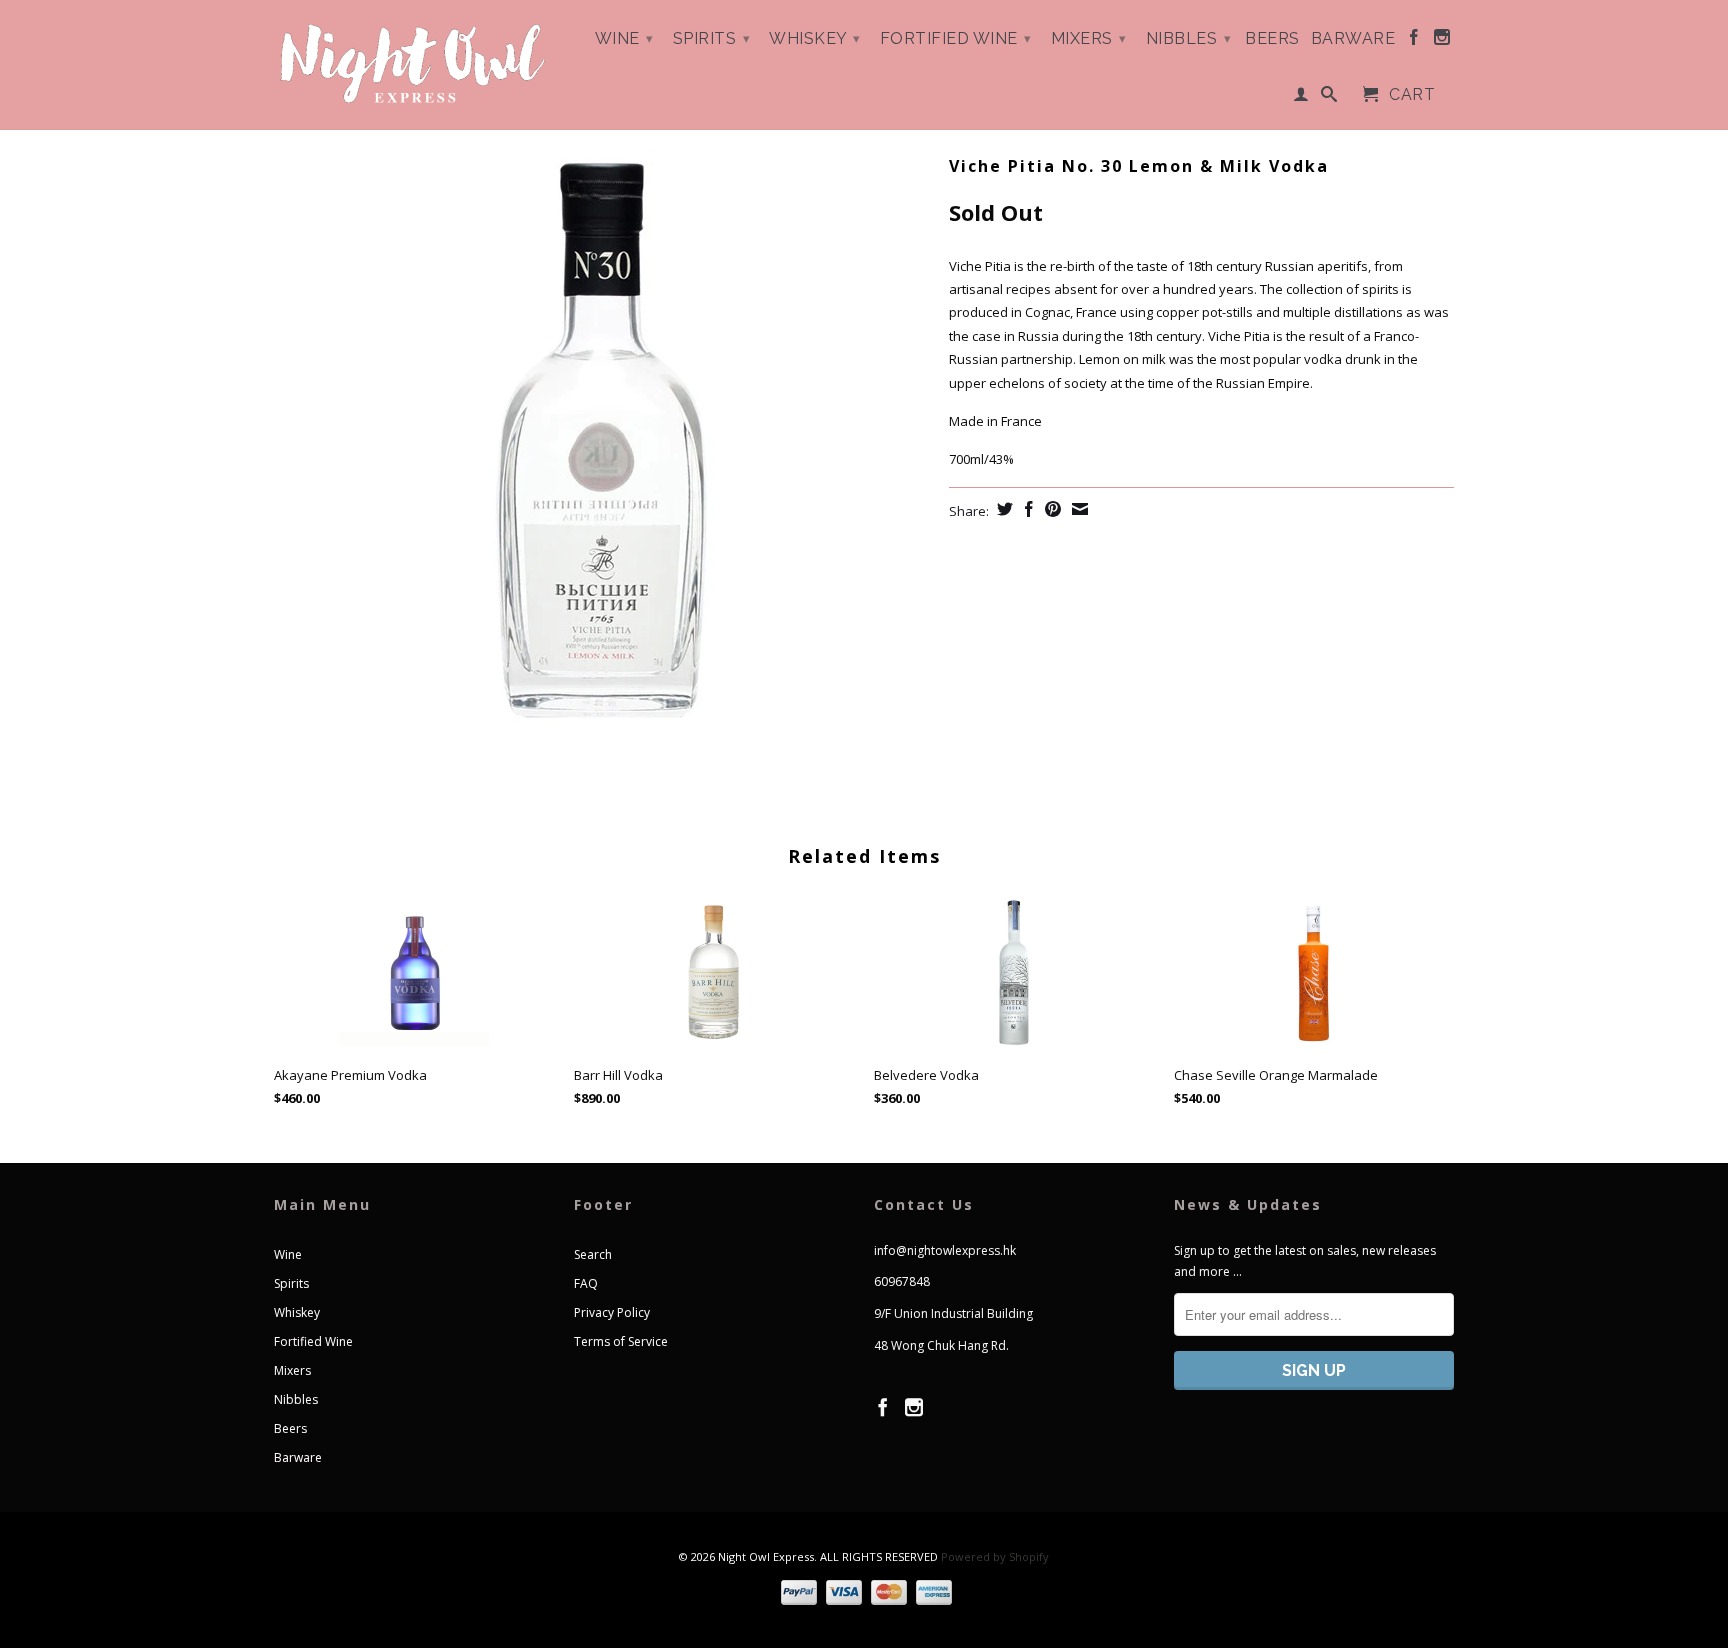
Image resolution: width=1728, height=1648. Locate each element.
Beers (1272, 39)
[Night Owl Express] (414, 64)
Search (593, 1254)
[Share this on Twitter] (1002, 509)
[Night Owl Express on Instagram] (1442, 41)
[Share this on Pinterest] (1050, 509)
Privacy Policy (612, 1312)
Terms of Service (621, 1341)
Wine (624, 38)
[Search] (1329, 98)
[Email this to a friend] (1077, 509)
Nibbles (1189, 38)
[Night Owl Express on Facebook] (1414, 41)
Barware (1353, 39)
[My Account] (1301, 98)
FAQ (586, 1283)
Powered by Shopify (995, 1556)
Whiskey (815, 38)
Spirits (712, 38)
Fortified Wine (956, 38)
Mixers (1089, 38)
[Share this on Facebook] (1026, 509)
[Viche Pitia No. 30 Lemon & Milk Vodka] (601, 450)
